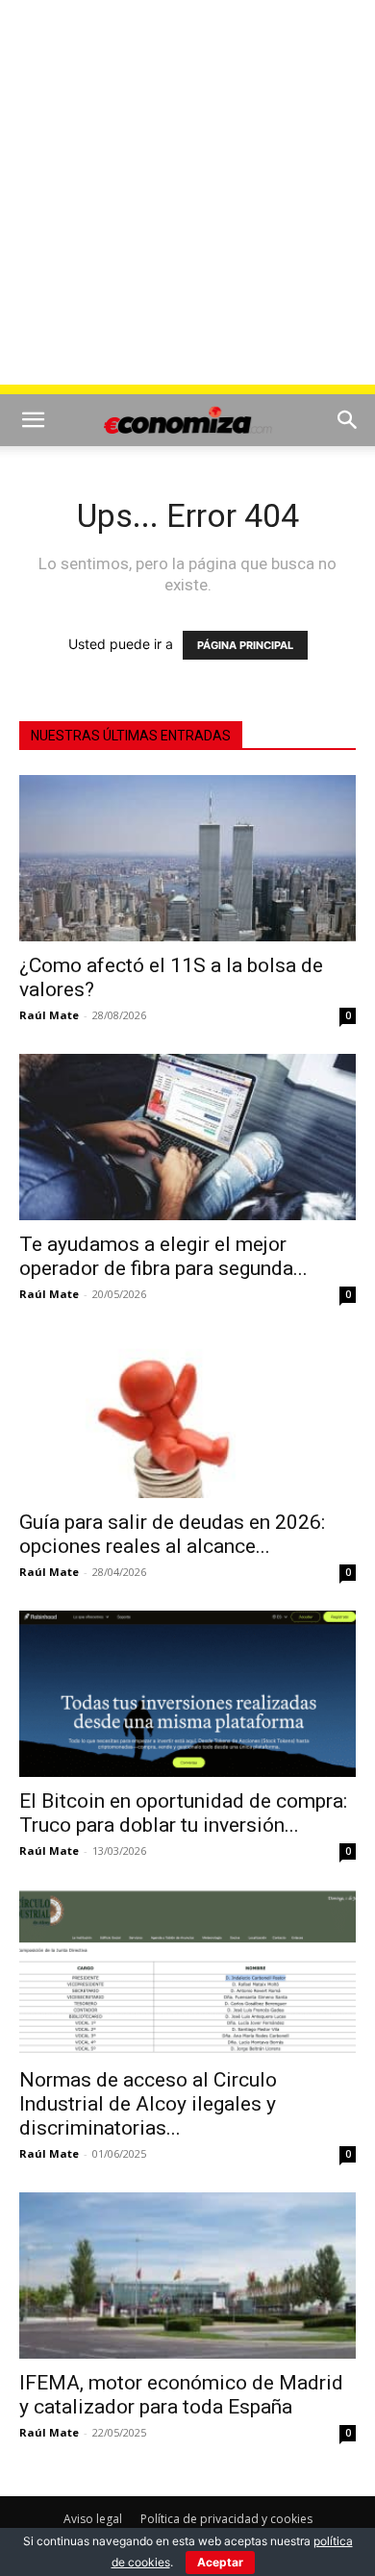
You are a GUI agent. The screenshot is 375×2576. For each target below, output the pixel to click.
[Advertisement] (187, 197)
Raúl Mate (49, 1015)
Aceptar (220, 2562)
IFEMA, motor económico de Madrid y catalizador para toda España (181, 2395)
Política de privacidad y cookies (226, 2519)
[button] (33, 420)
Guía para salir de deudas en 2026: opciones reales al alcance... (172, 1534)
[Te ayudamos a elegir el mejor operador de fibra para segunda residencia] (187, 1137)
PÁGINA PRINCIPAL (245, 645)
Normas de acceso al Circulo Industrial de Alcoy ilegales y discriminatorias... (148, 2104)
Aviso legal (93, 2519)
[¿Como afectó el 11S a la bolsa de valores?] (187, 858)
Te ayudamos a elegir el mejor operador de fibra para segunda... (163, 1256)
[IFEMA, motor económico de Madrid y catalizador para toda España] (187, 2276)
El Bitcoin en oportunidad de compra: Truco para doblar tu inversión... (183, 1813)
